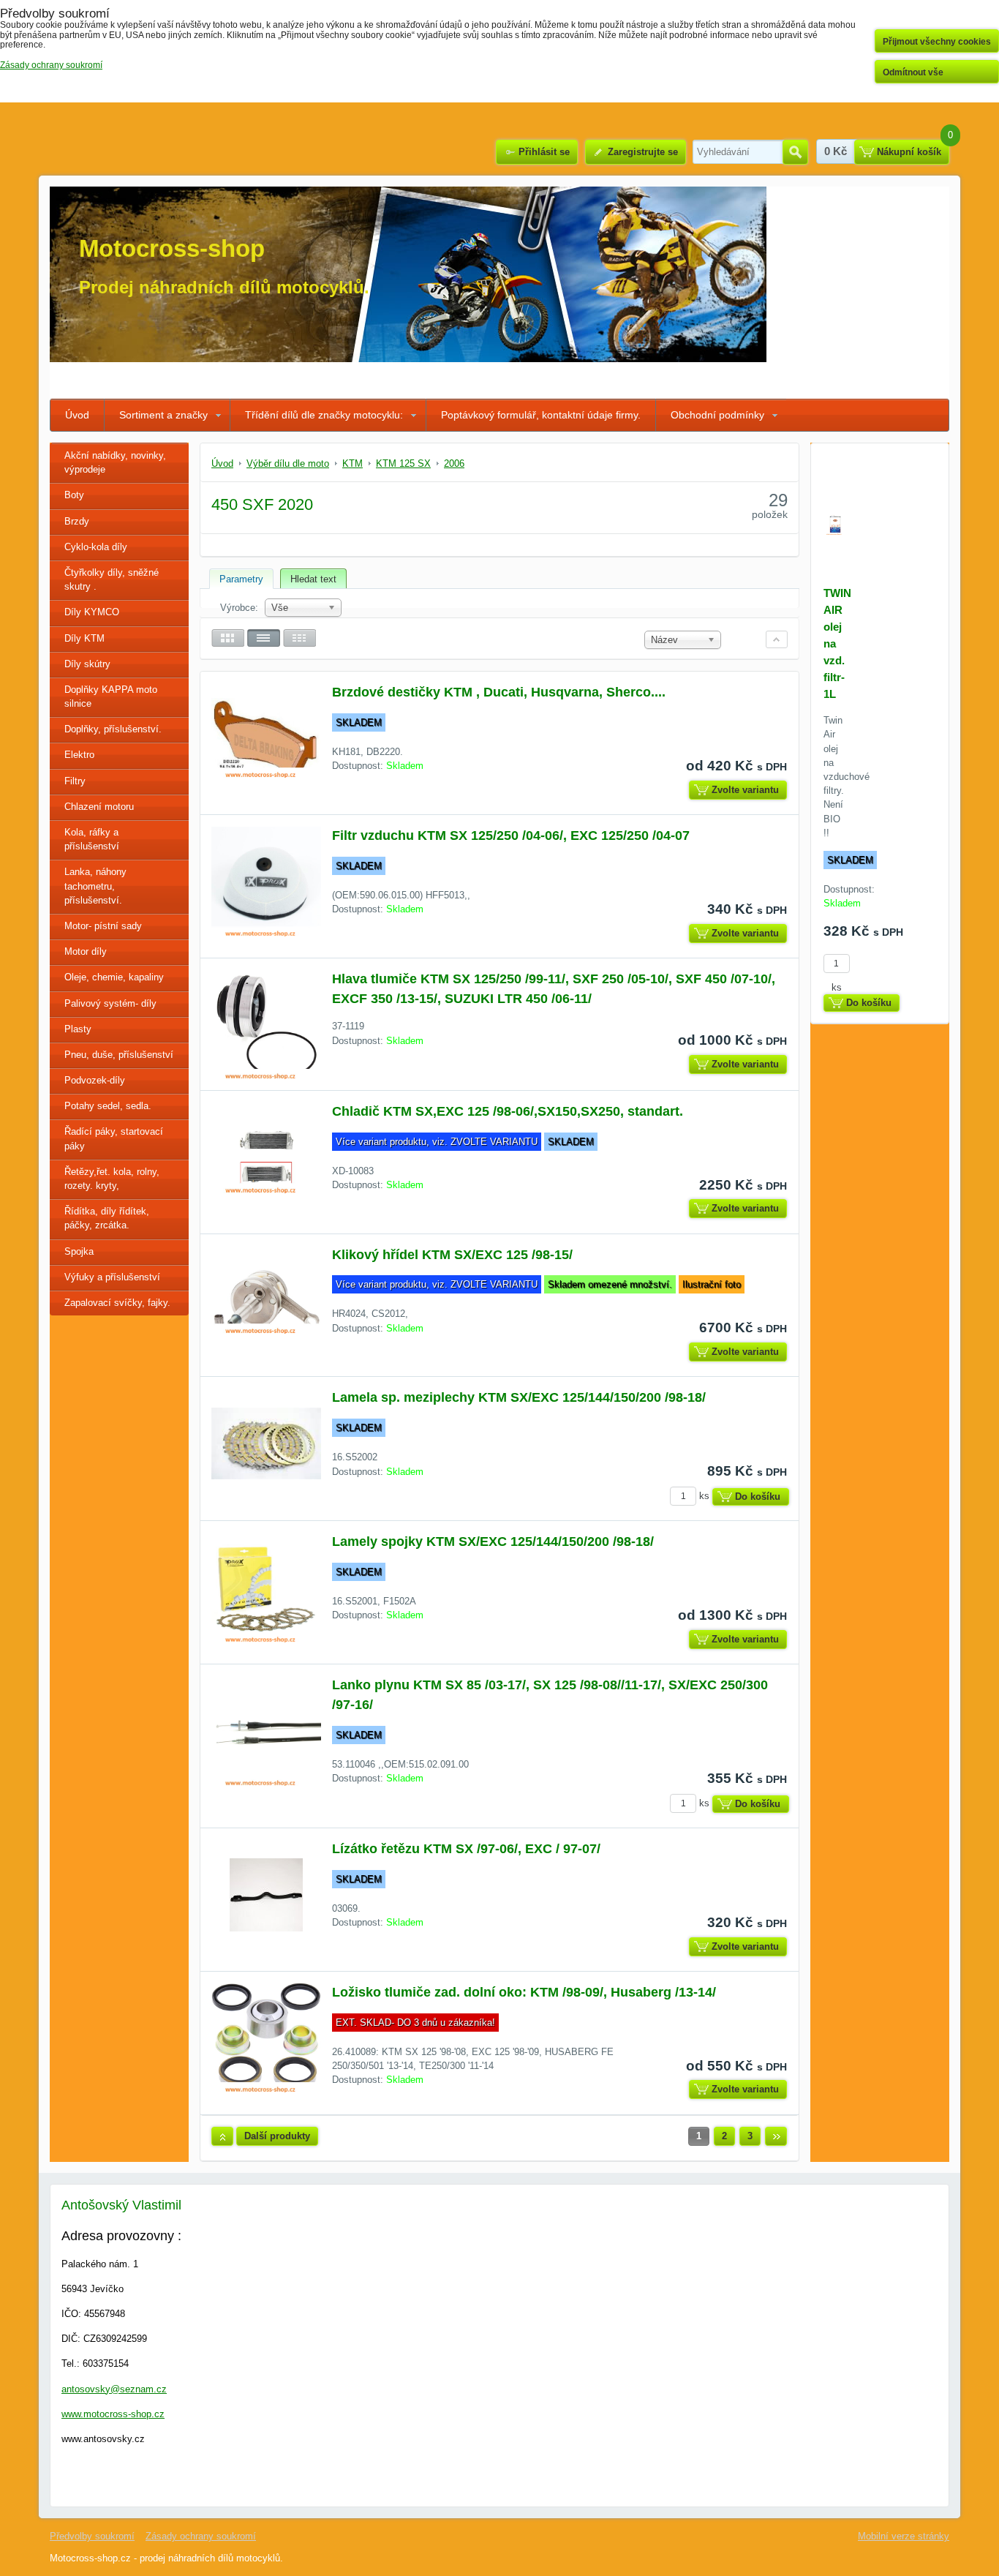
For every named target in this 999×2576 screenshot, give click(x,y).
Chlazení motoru (99, 807)
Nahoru (222, 2136)
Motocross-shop (172, 248)
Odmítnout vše (913, 72)
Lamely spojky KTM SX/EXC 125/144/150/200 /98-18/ (493, 1542)
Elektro (79, 755)
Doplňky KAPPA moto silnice (111, 696)
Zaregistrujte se (643, 152)
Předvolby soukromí (92, 2536)
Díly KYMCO (92, 612)
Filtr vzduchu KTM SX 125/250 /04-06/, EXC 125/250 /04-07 (511, 835)
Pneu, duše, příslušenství (119, 1055)
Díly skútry (87, 664)
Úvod (77, 415)
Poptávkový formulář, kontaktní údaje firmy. (541, 415)
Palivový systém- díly (110, 1003)
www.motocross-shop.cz (113, 2414)
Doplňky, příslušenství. (113, 729)
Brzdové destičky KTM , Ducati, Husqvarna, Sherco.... (499, 692)
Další (776, 2136)
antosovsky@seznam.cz (114, 2389)
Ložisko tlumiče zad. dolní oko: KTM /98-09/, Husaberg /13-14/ (524, 1992)
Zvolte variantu (745, 790)
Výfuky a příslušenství (112, 1277)
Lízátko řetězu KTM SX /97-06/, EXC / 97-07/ (466, 1849)
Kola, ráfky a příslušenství (92, 839)
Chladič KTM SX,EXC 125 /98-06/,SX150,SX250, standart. (508, 1111)
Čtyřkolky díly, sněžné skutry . (112, 579)
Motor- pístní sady (103, 926)
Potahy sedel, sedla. (108, 1106)
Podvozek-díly (95, 1080)
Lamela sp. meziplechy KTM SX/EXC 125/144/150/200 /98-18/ (519, 1397)
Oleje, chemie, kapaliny (114, 977)
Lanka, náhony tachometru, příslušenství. (95, 886)
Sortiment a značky (163, 415)
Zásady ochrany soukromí (201, 2536)
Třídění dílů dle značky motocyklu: (324, 415)
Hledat (795, 152)
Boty (74, 495)
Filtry (75, 781)
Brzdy (77, 521)
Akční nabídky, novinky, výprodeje (115, 462)
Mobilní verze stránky (904, 2536)
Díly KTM (84, 638)
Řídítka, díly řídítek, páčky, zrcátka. (107, 1218)
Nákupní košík (909, 152)
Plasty (78, 1029)
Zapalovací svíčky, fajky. (117, 1303)
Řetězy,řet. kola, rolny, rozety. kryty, (112, 1179)
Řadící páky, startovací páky (114, 1138)
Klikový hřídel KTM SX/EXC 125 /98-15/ (452, 1255)
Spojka (79, 1251)
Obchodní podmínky (717, 415)
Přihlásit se (544, 152)
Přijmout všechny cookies (937, 42)
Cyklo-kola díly (96, 547)
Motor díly (86, 951)
